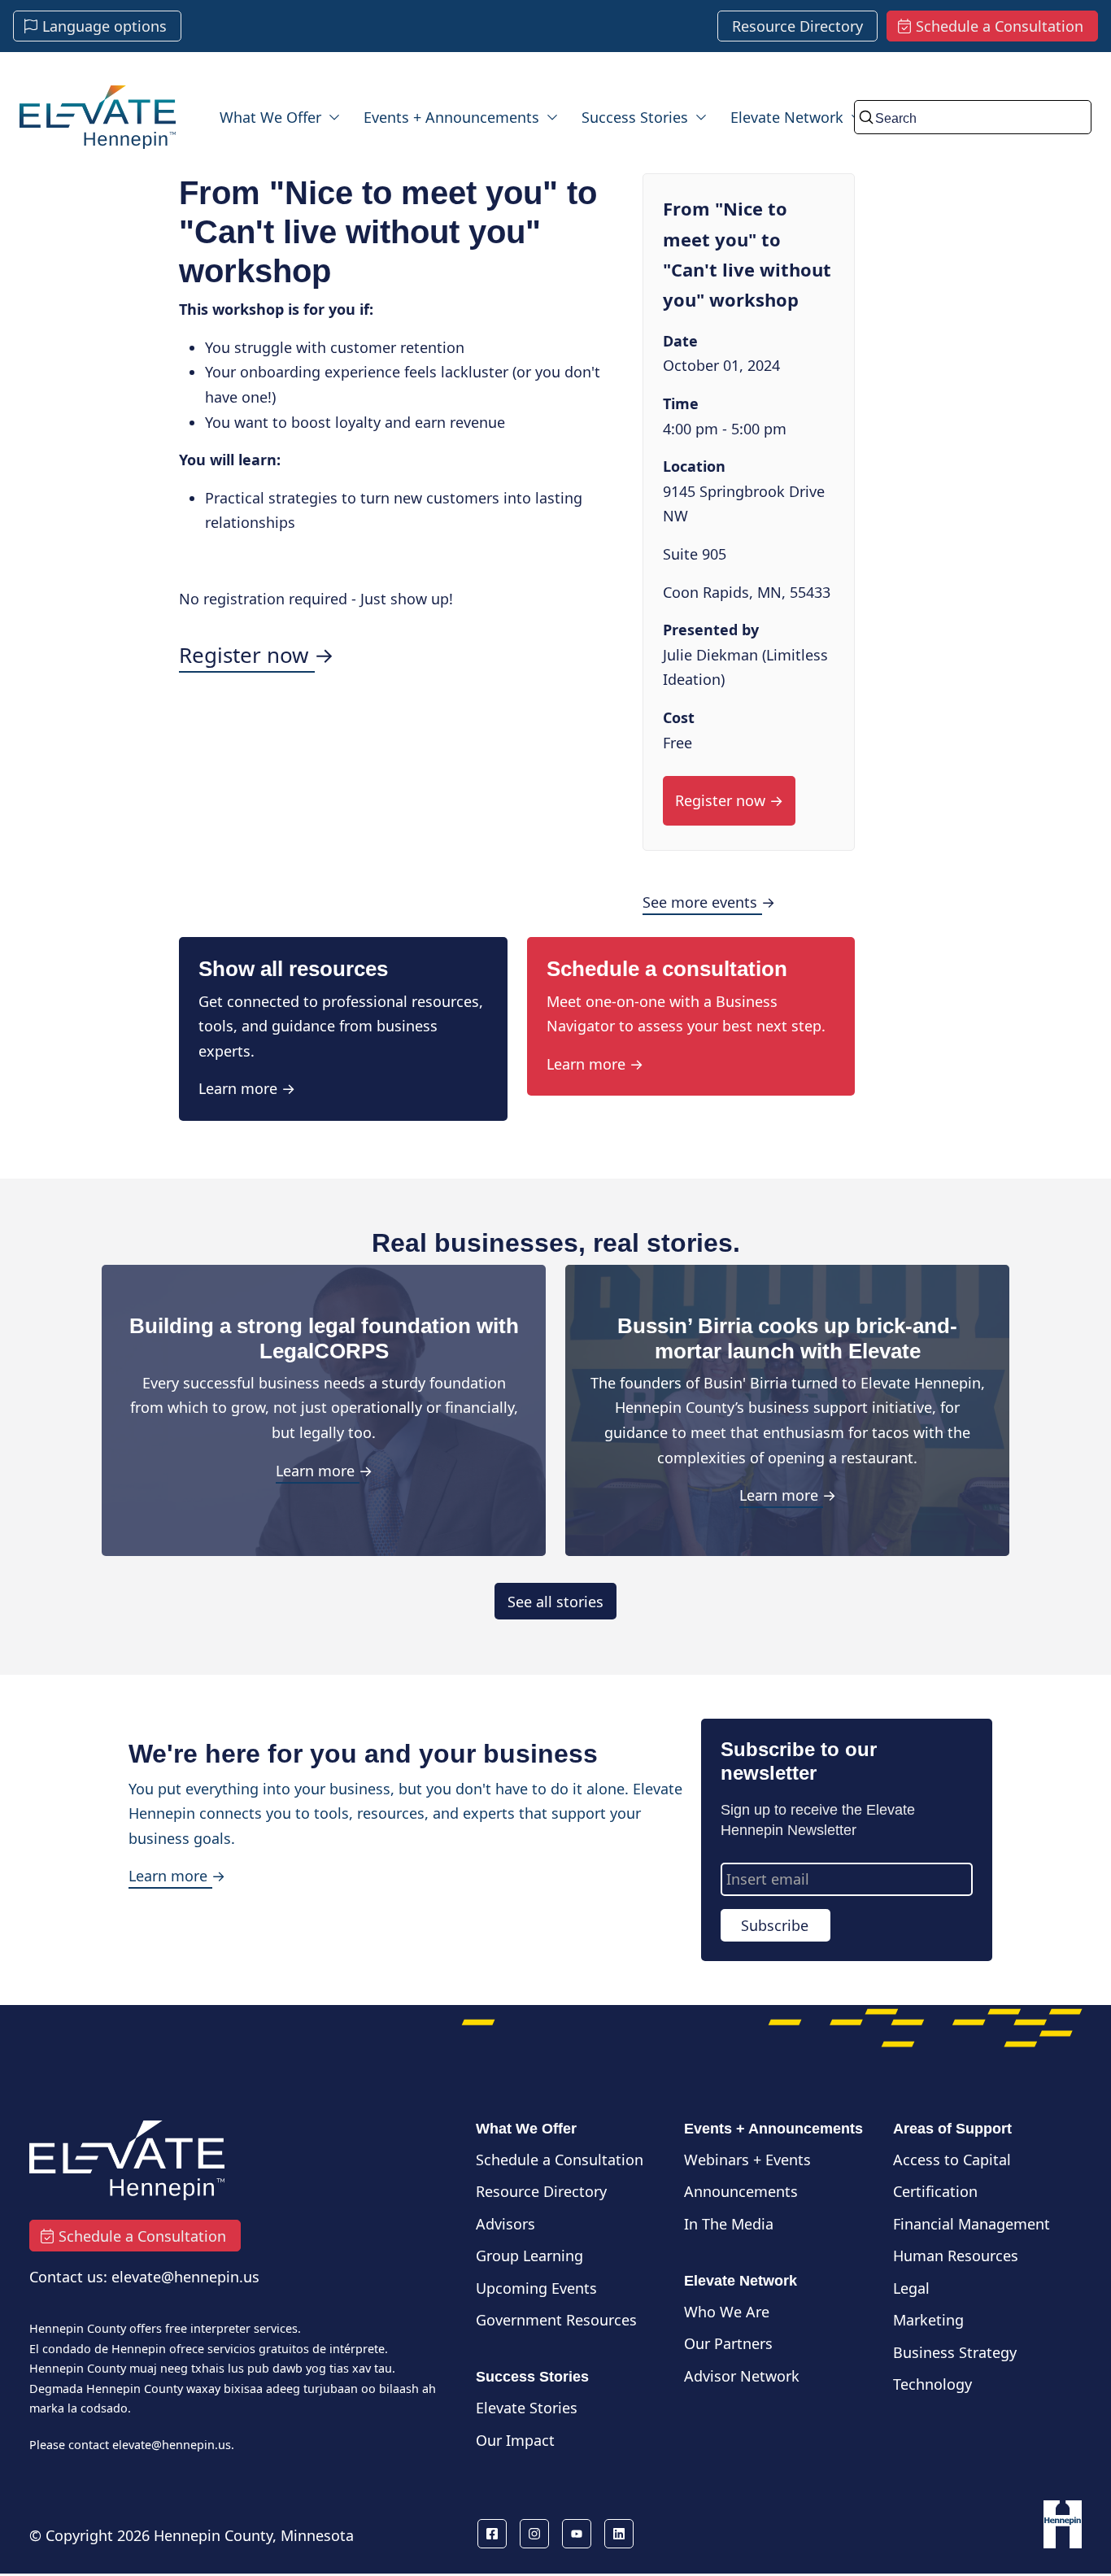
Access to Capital (952, 2160)
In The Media (729, 2224)
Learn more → (247, 1088)
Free (677, 743)
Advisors (505, 2224)
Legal (911, 2288)
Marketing (928, 2320)
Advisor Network (742, 2376)
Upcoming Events (536, 2288)
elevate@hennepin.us (172, 2445)
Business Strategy (955, 2352)
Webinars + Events (747, 2160)
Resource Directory (541, 2191)
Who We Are (727, 2312)
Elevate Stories (527, 2408)
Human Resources (956, 2256)
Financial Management (972, 2224)
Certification (935, 2191)
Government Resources (556, 2320)
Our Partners (728, 2343)
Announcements (741, 2191)
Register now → (257, 655)
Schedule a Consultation (560, 2160)
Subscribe (775, 1925)
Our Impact (515, 2440)
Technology (932, 2384)
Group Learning (529, 2256)
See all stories (555, 1601)
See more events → (709, 902)
